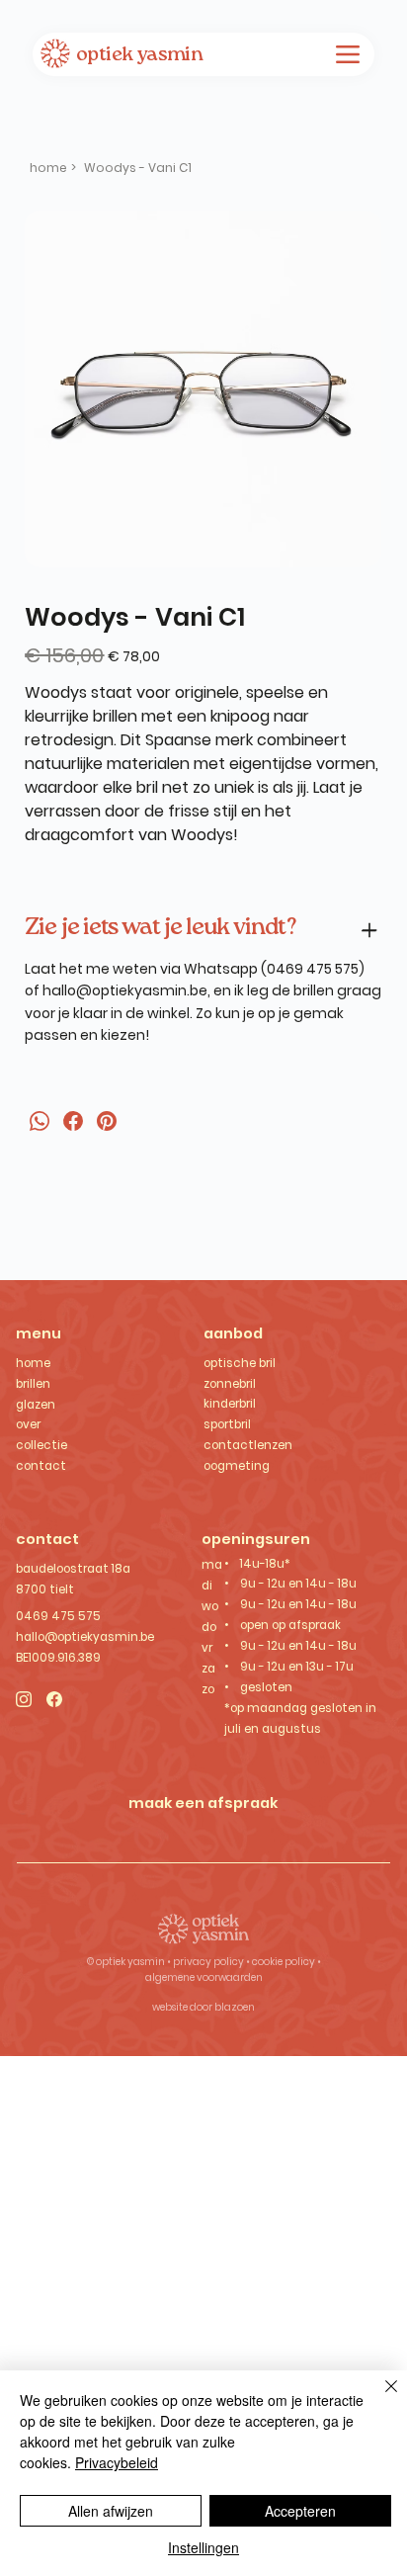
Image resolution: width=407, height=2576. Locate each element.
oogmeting (237, 1466)
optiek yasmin (139, 56)
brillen (33, 1384)
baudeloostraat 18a (73, 1569)
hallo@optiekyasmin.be (125, 990)
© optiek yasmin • (130, 1962)
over (28, 1424)
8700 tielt (45, 1589)
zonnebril (230, 1384)
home (33, 1363)
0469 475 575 (58, 1616)
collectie (41, 1445)
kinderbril (230, 1404)
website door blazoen (203, 2007)
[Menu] (348, 55)
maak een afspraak (203, 1803)
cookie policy (284, 1962)
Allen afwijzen (111, 2511)
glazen (36, 1405)
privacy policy (209, 1962)
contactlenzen (248, 1445)
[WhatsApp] (40, 1121)
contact (41, 1466)
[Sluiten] (379, 2398)
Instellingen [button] (203, 2547)
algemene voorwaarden (204, 1977)
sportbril (227, 1424)
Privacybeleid (117, 2462)
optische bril (240, 1363)
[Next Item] (354, 389)
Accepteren (300, 2511)
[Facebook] (73, 1121)
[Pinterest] (107, 1121)
